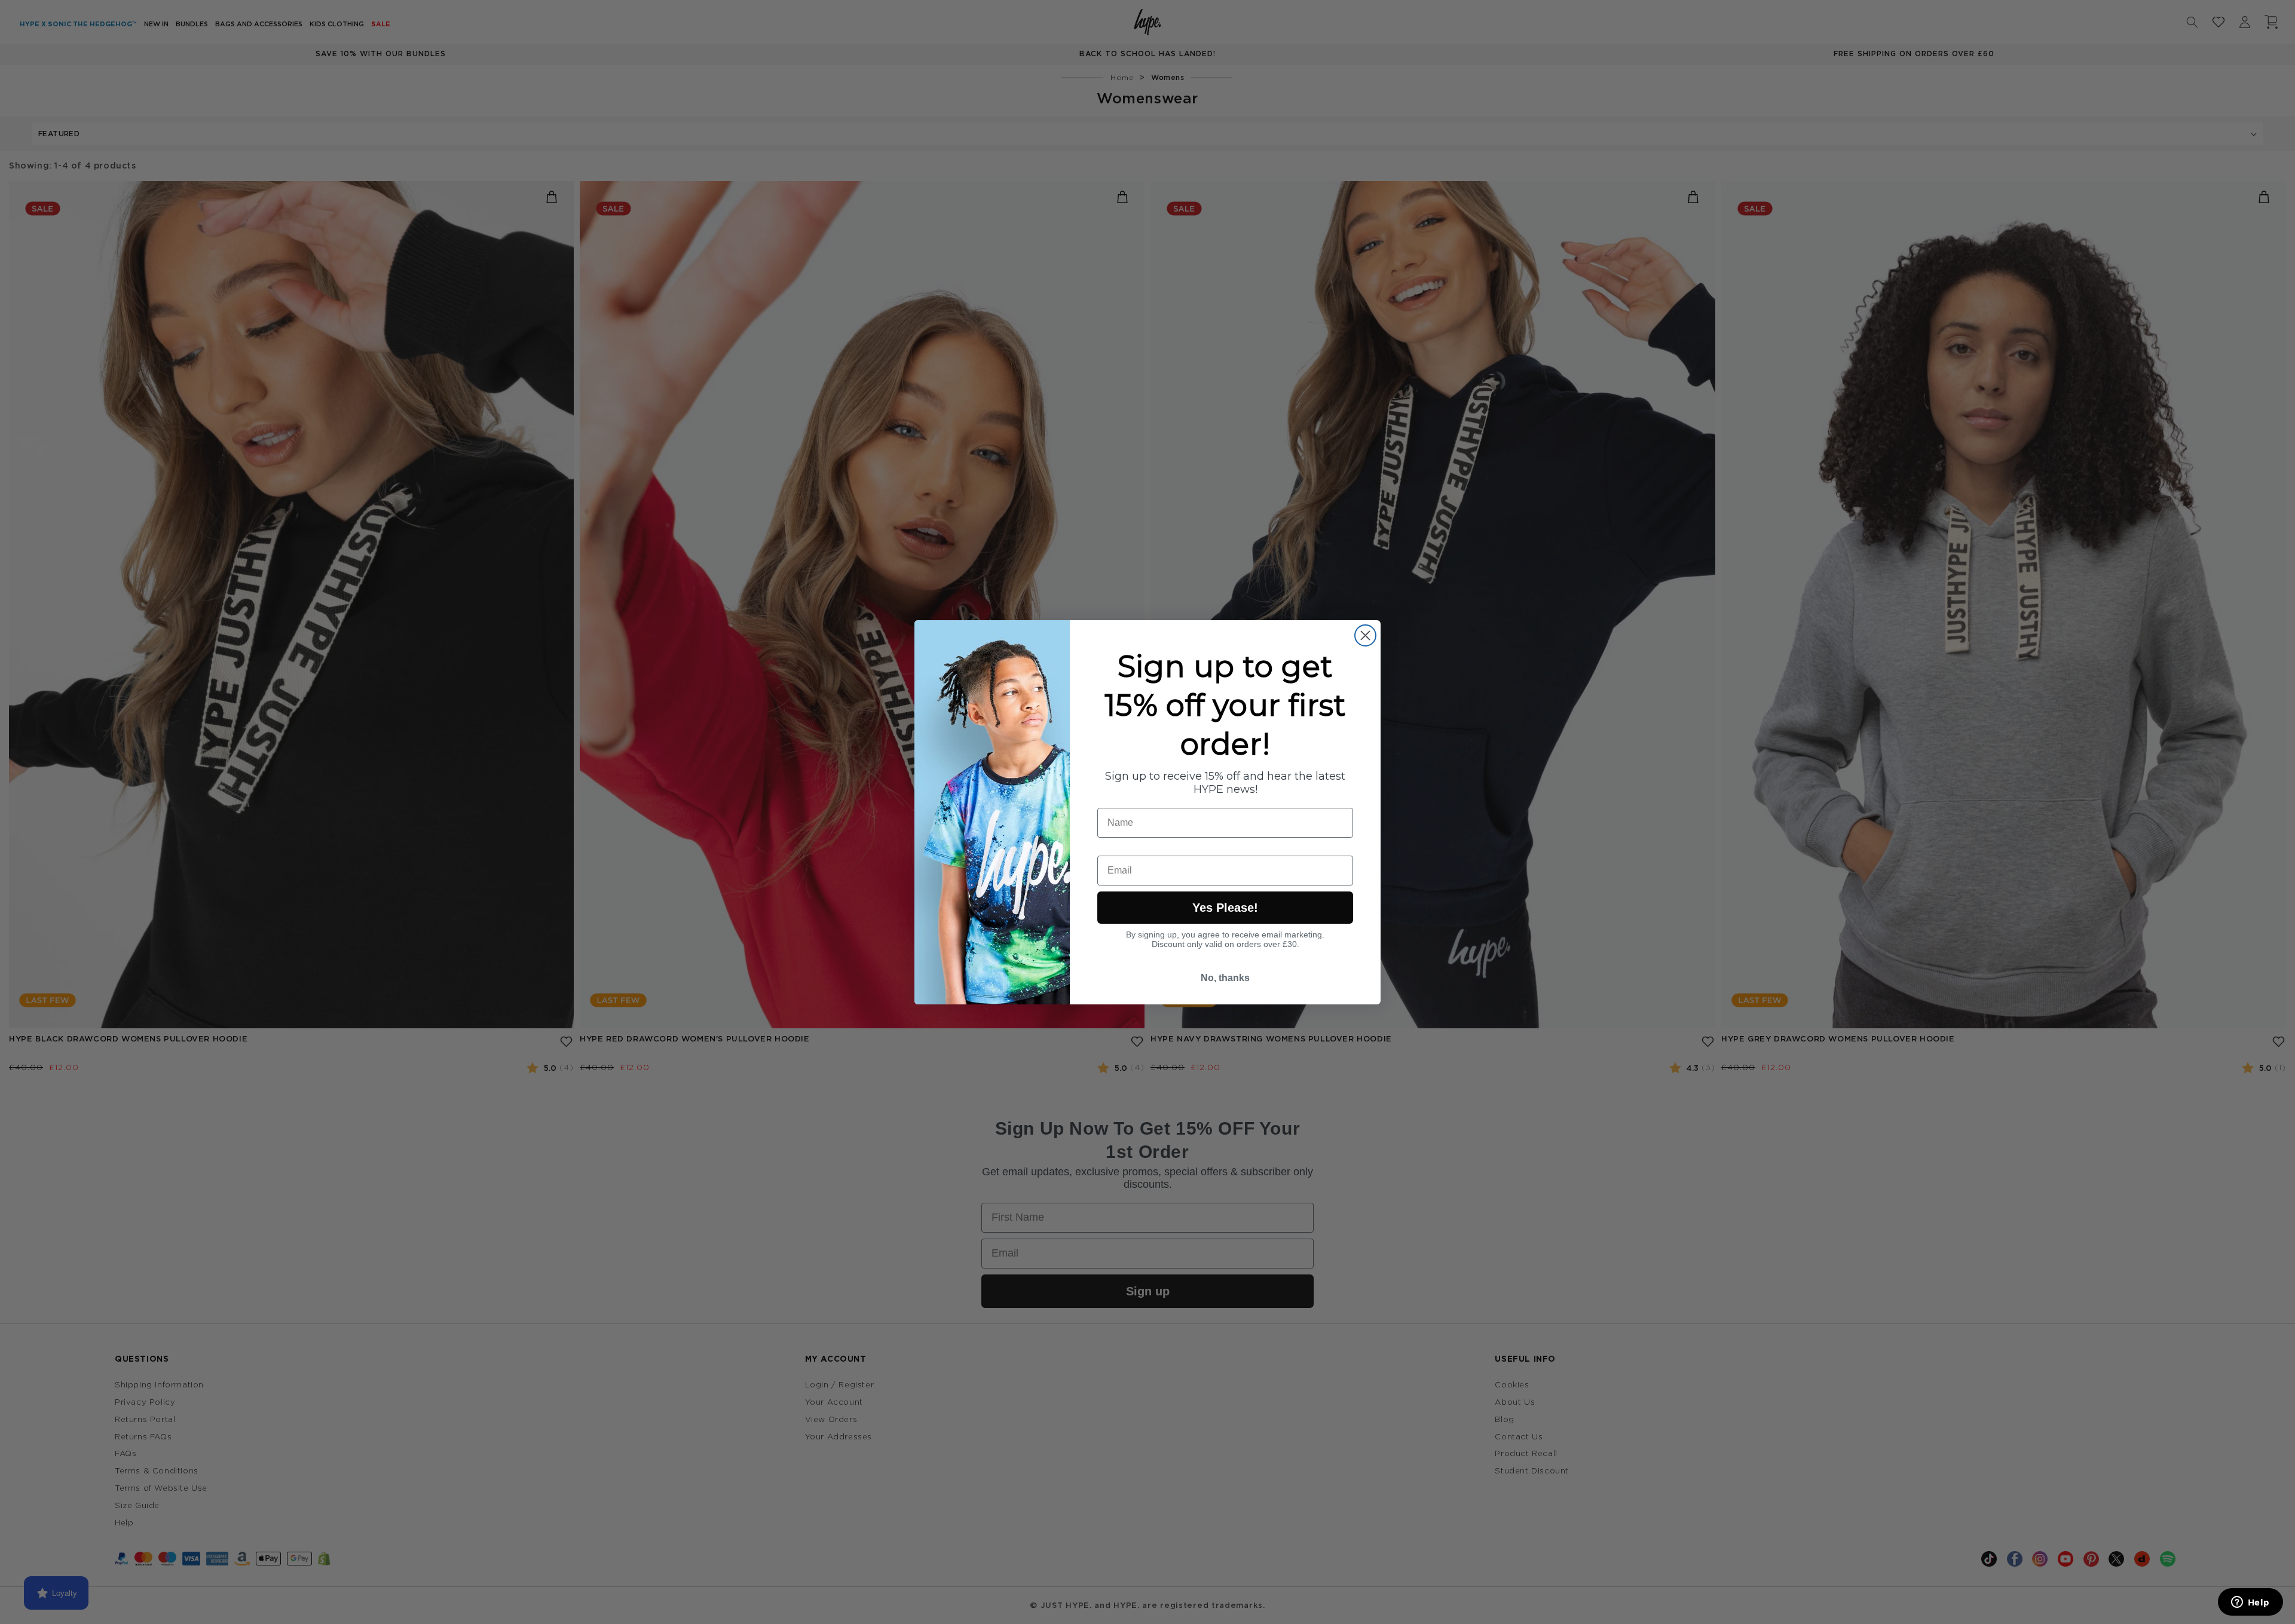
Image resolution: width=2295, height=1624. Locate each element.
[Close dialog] (1365, 635)
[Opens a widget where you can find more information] (2250, 1603)
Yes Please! (1225, 908)
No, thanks (1225, 978)
